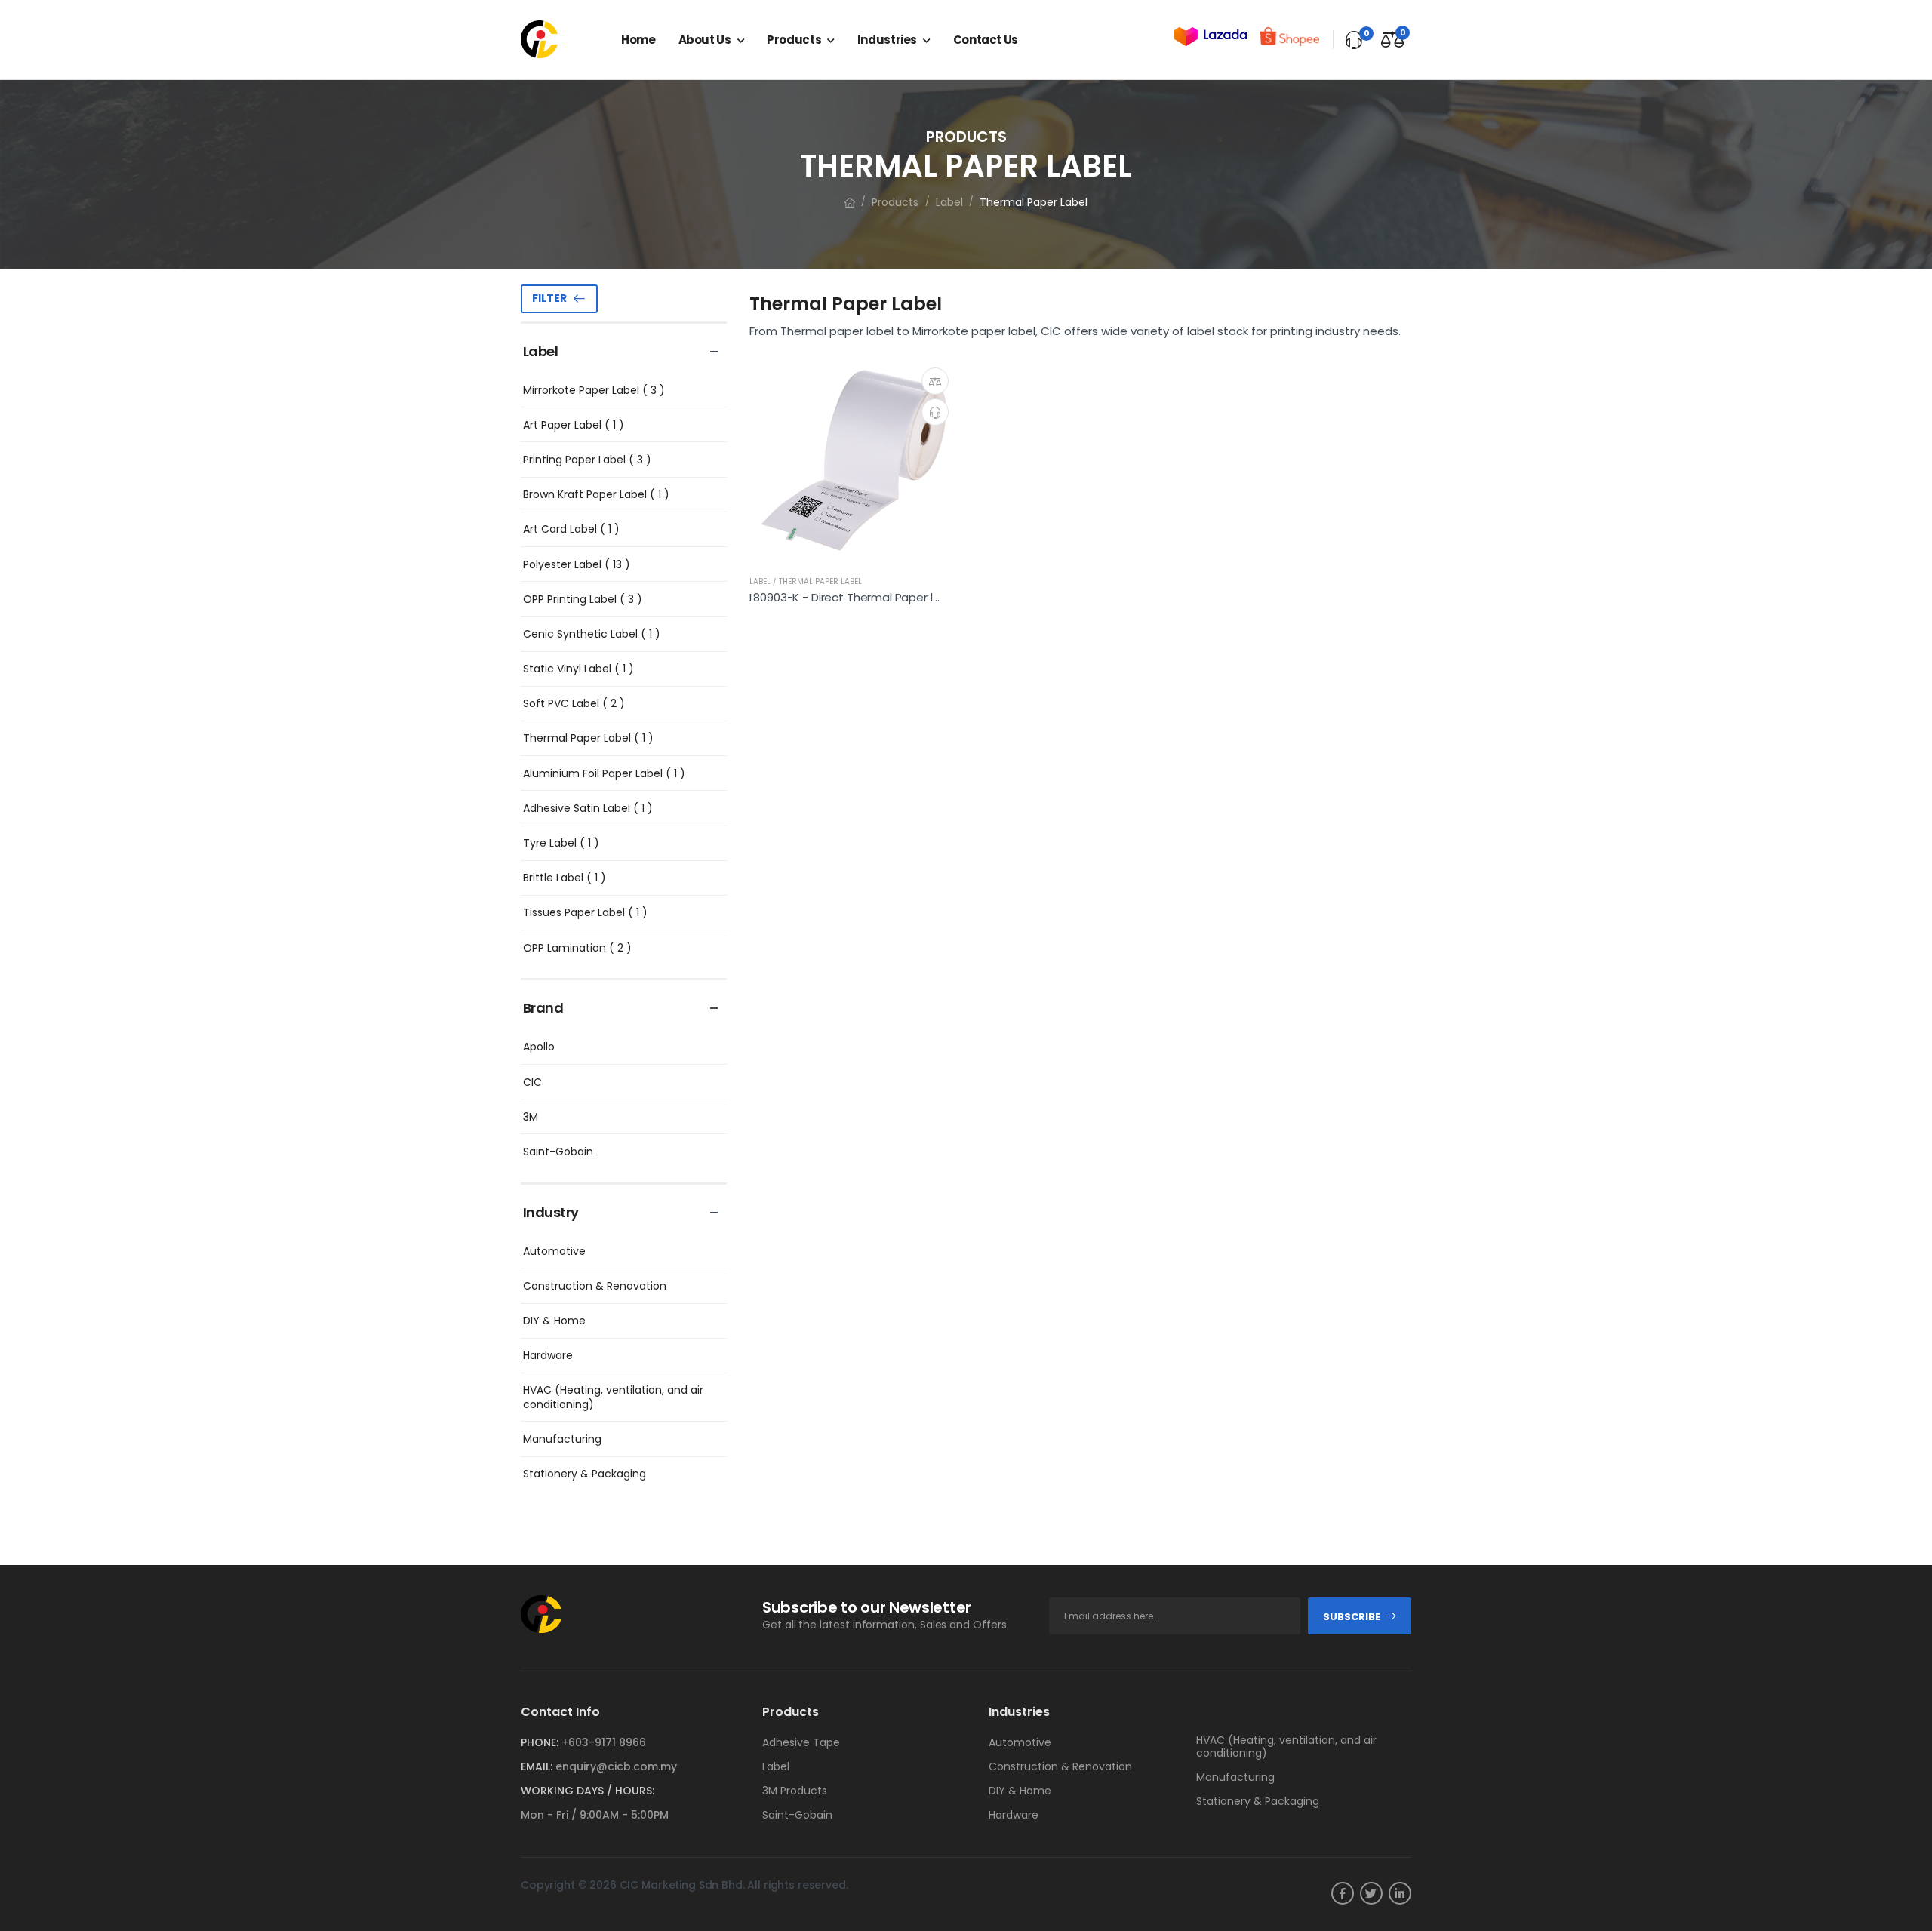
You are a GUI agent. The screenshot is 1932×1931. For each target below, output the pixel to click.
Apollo (539, 1047)
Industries (887, 40)
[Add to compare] (935, 381)
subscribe (1352, 1617)
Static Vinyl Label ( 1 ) (578, 669)
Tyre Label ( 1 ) (561, 843)
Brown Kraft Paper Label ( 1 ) (596, 494)
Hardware (548, 1355)
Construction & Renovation (595, 1286)
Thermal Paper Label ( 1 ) (588, 738)
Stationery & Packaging (585, 1474)
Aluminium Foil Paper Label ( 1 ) (604, 773)
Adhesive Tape (801, 1742)
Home (638, 40)
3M (531, 1117)
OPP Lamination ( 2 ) (577, 948)
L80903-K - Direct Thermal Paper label (853, 597)
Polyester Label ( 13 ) (577, 564)
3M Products (795, 1791)
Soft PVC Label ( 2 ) (574, 703)
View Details (855, 549)
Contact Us (986, 40)
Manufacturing (562, 1439)
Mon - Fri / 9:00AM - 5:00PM (595, 1815)
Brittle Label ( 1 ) (565, 878)
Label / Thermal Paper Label (806, 581)
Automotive (554, 1251)
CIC (532, 1082)
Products (794, 40)
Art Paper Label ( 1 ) (574, 425)
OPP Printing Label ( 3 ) (583, 599)
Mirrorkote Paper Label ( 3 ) (594, 390)
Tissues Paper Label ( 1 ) (585, 912)
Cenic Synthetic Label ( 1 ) (592, 634)
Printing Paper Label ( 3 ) (587, 460)
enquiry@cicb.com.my (616, 1766)
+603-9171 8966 (604, 1742)
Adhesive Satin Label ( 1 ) (588, 808)
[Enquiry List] (1354, 40)
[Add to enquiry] (935, 412)
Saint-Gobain (558, 1152)
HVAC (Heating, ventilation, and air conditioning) (613, 1397)
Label (949, 202)
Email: (537, 1766)
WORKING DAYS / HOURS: (588, 1791)
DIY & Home (554, 1321)
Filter (549, 298)
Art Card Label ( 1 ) (571, 529)
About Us (705, 40)
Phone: (540, 1742)
